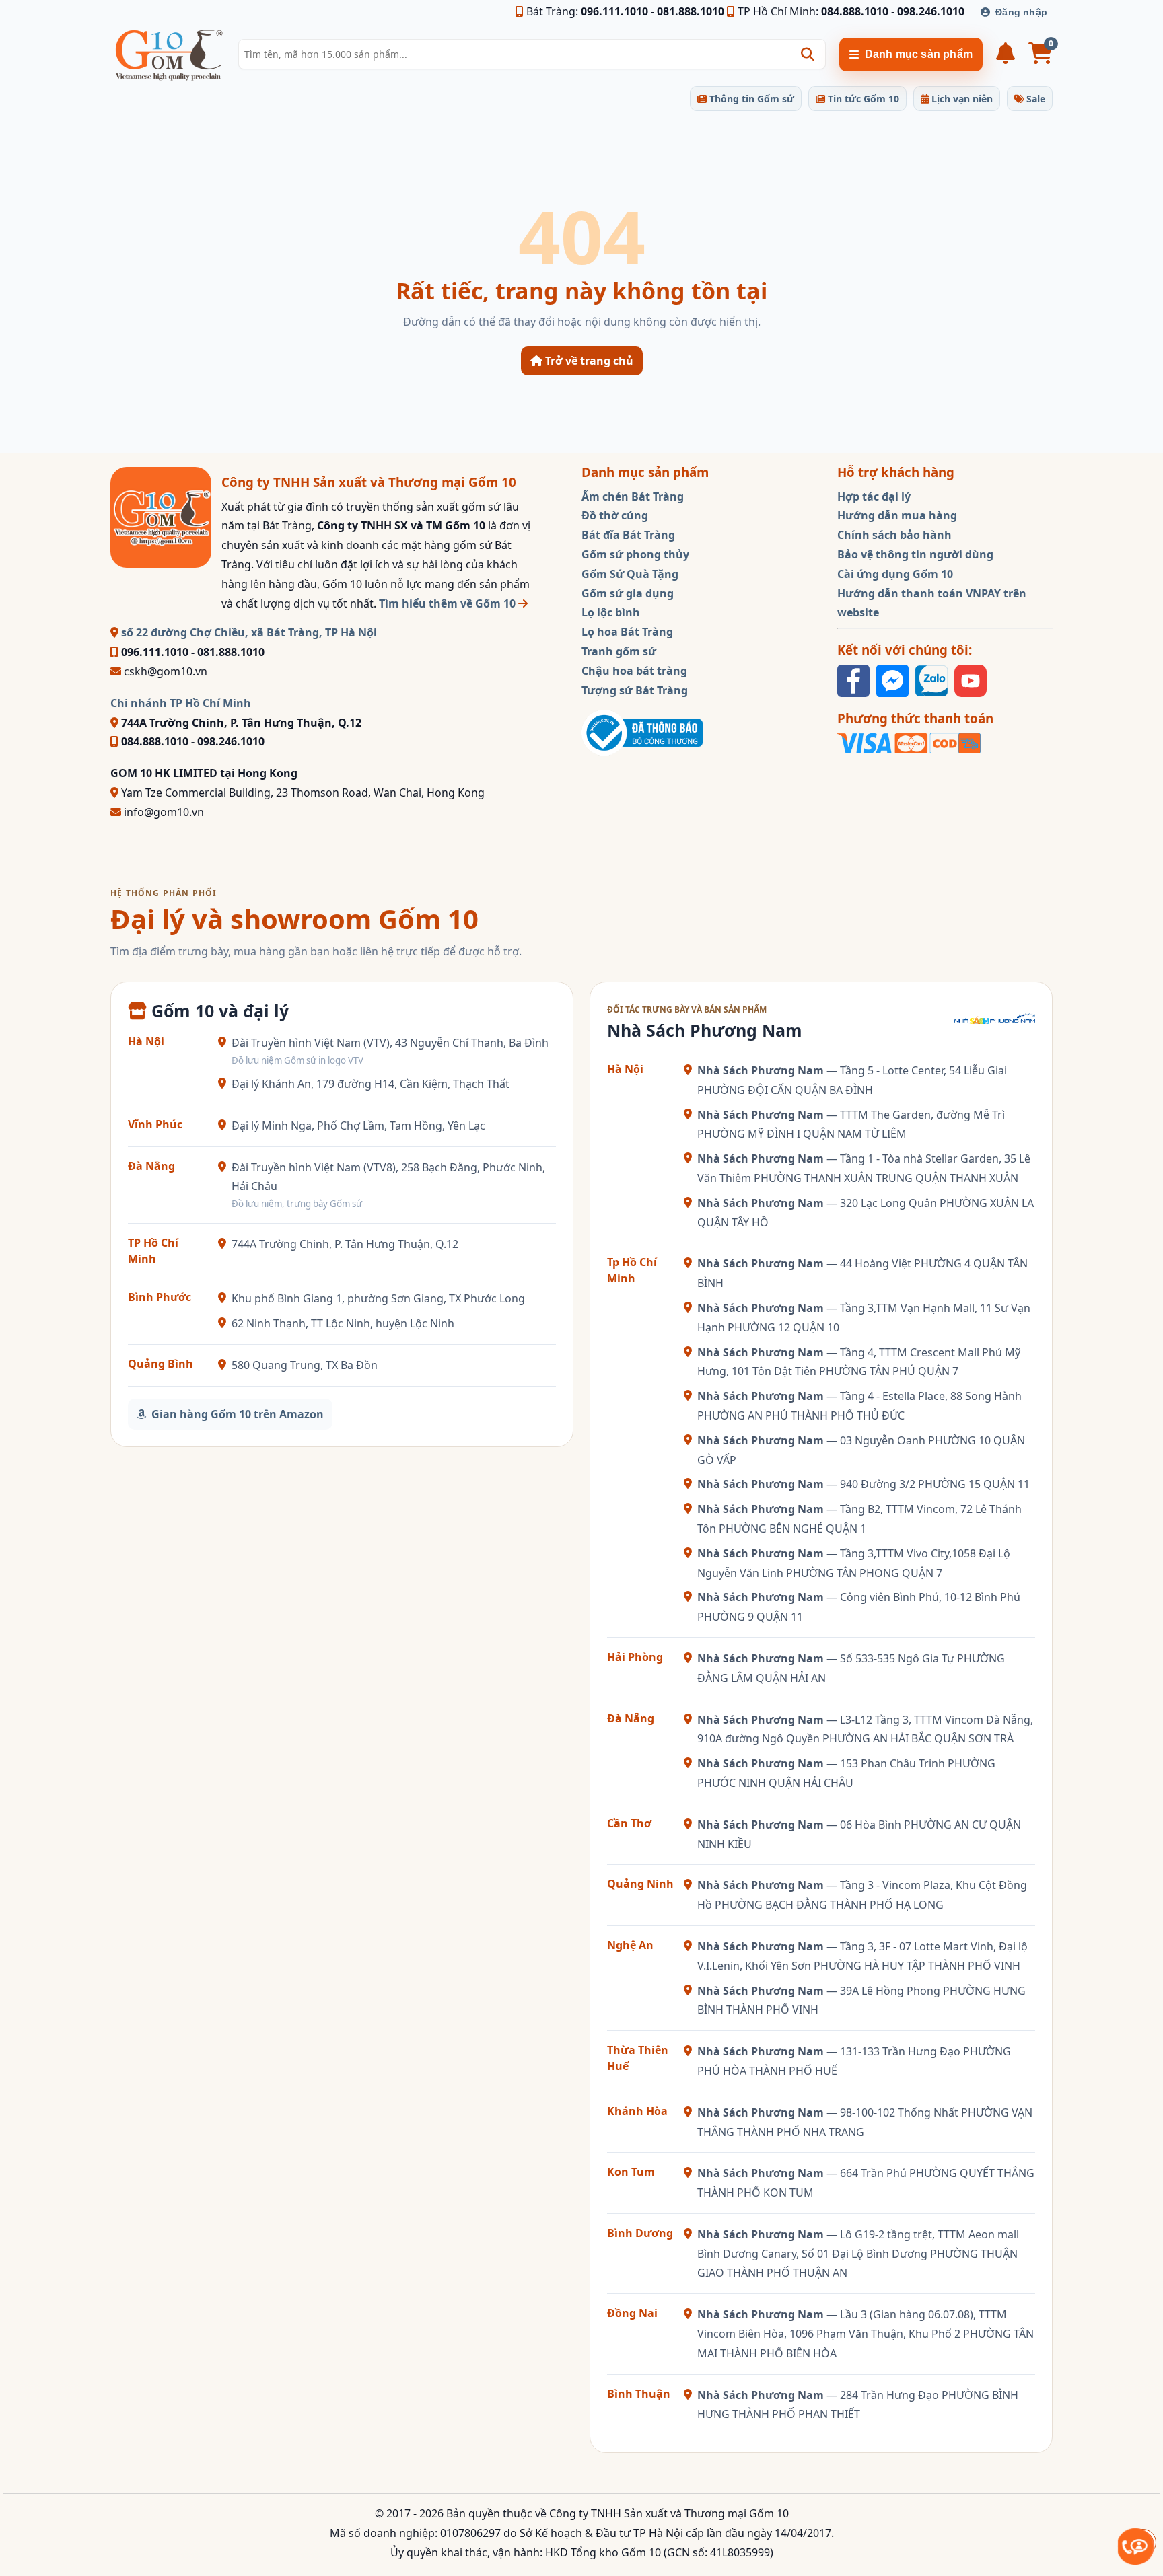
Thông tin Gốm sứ (750, 99)
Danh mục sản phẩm (919, 54)
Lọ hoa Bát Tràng (627, 632)
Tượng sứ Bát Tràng (635, 690)
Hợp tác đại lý (874, 496)
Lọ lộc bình (611, 612)
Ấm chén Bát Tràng (633, 496)
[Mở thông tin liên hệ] (1136, 2546)
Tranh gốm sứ (619, 651)
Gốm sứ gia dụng (628, 593)
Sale (1034, 99)
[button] (808, 54)
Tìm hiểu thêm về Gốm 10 (449, 603)
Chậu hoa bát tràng (634, 671)
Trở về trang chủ (588, 361)
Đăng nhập (1021, 12)
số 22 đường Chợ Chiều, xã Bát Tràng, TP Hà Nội (248, 632)
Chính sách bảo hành (894, 535)
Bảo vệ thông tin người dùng (915, 554)
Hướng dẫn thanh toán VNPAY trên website (932, 603)
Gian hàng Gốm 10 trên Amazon (238, 1414)
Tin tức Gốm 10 (862, 99)
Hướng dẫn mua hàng (897, 515)
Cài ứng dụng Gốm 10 (895, 574)
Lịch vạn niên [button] (961, 99)
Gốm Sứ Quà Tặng (630, 574)
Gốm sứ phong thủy (635, 554)
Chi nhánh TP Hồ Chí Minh (181, 703)
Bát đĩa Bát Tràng (628, 535)
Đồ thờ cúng (615, 515)
